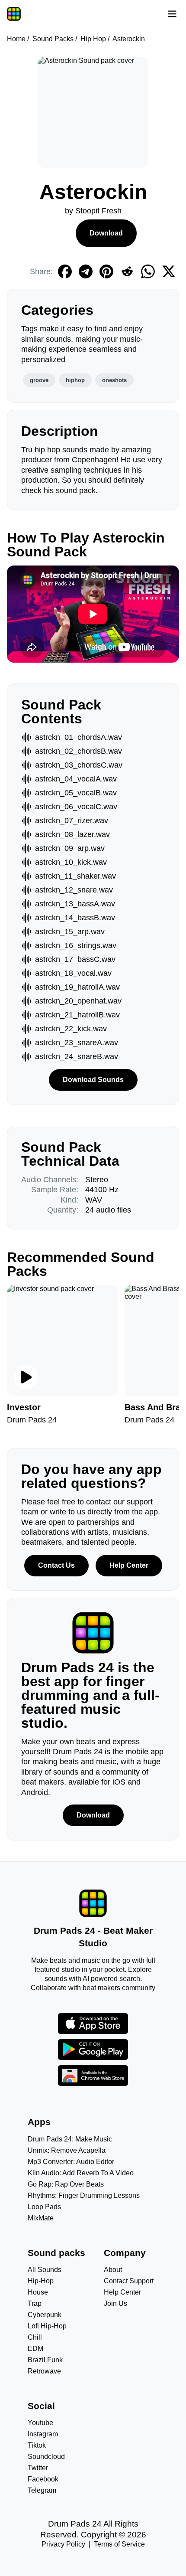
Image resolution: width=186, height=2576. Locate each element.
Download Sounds (93, 1080)
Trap (35, 2303)
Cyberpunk (45, 2315)
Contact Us (56, 1565)
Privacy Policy (63, 2544)
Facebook (43, 2479)
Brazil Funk (45, 2360)
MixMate (41, 2218)
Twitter (38, 2468)
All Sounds (45, 2270)
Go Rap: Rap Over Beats (66, 2184)
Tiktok (37, 2445)
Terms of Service (119, 2544)
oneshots (114, 380)
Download (106, 233)
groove (39, 380)
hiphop (75, 380)
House (38, 2292)
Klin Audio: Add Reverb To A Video (81, 2173)
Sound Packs (53, 39)
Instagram (43, 2434)
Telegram (42, 2490)
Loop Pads (44, 2207)
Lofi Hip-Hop (47, 2326)
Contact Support (129, 2281)
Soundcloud (46, 2457)
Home (16, 39)
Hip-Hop (41, 2281)
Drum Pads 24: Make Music (70, 2139)
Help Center (129, 1565)
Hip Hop (93, 39)
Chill (35, 2337)
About (113, 2270)
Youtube (40, 2423)
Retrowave (44, 2371)
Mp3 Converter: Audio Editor (71, 2162)
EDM (35, 2349)
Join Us (115, 2303)
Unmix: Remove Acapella (67, 2150)
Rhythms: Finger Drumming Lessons (84, 2195)
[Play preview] (26, 1377)
